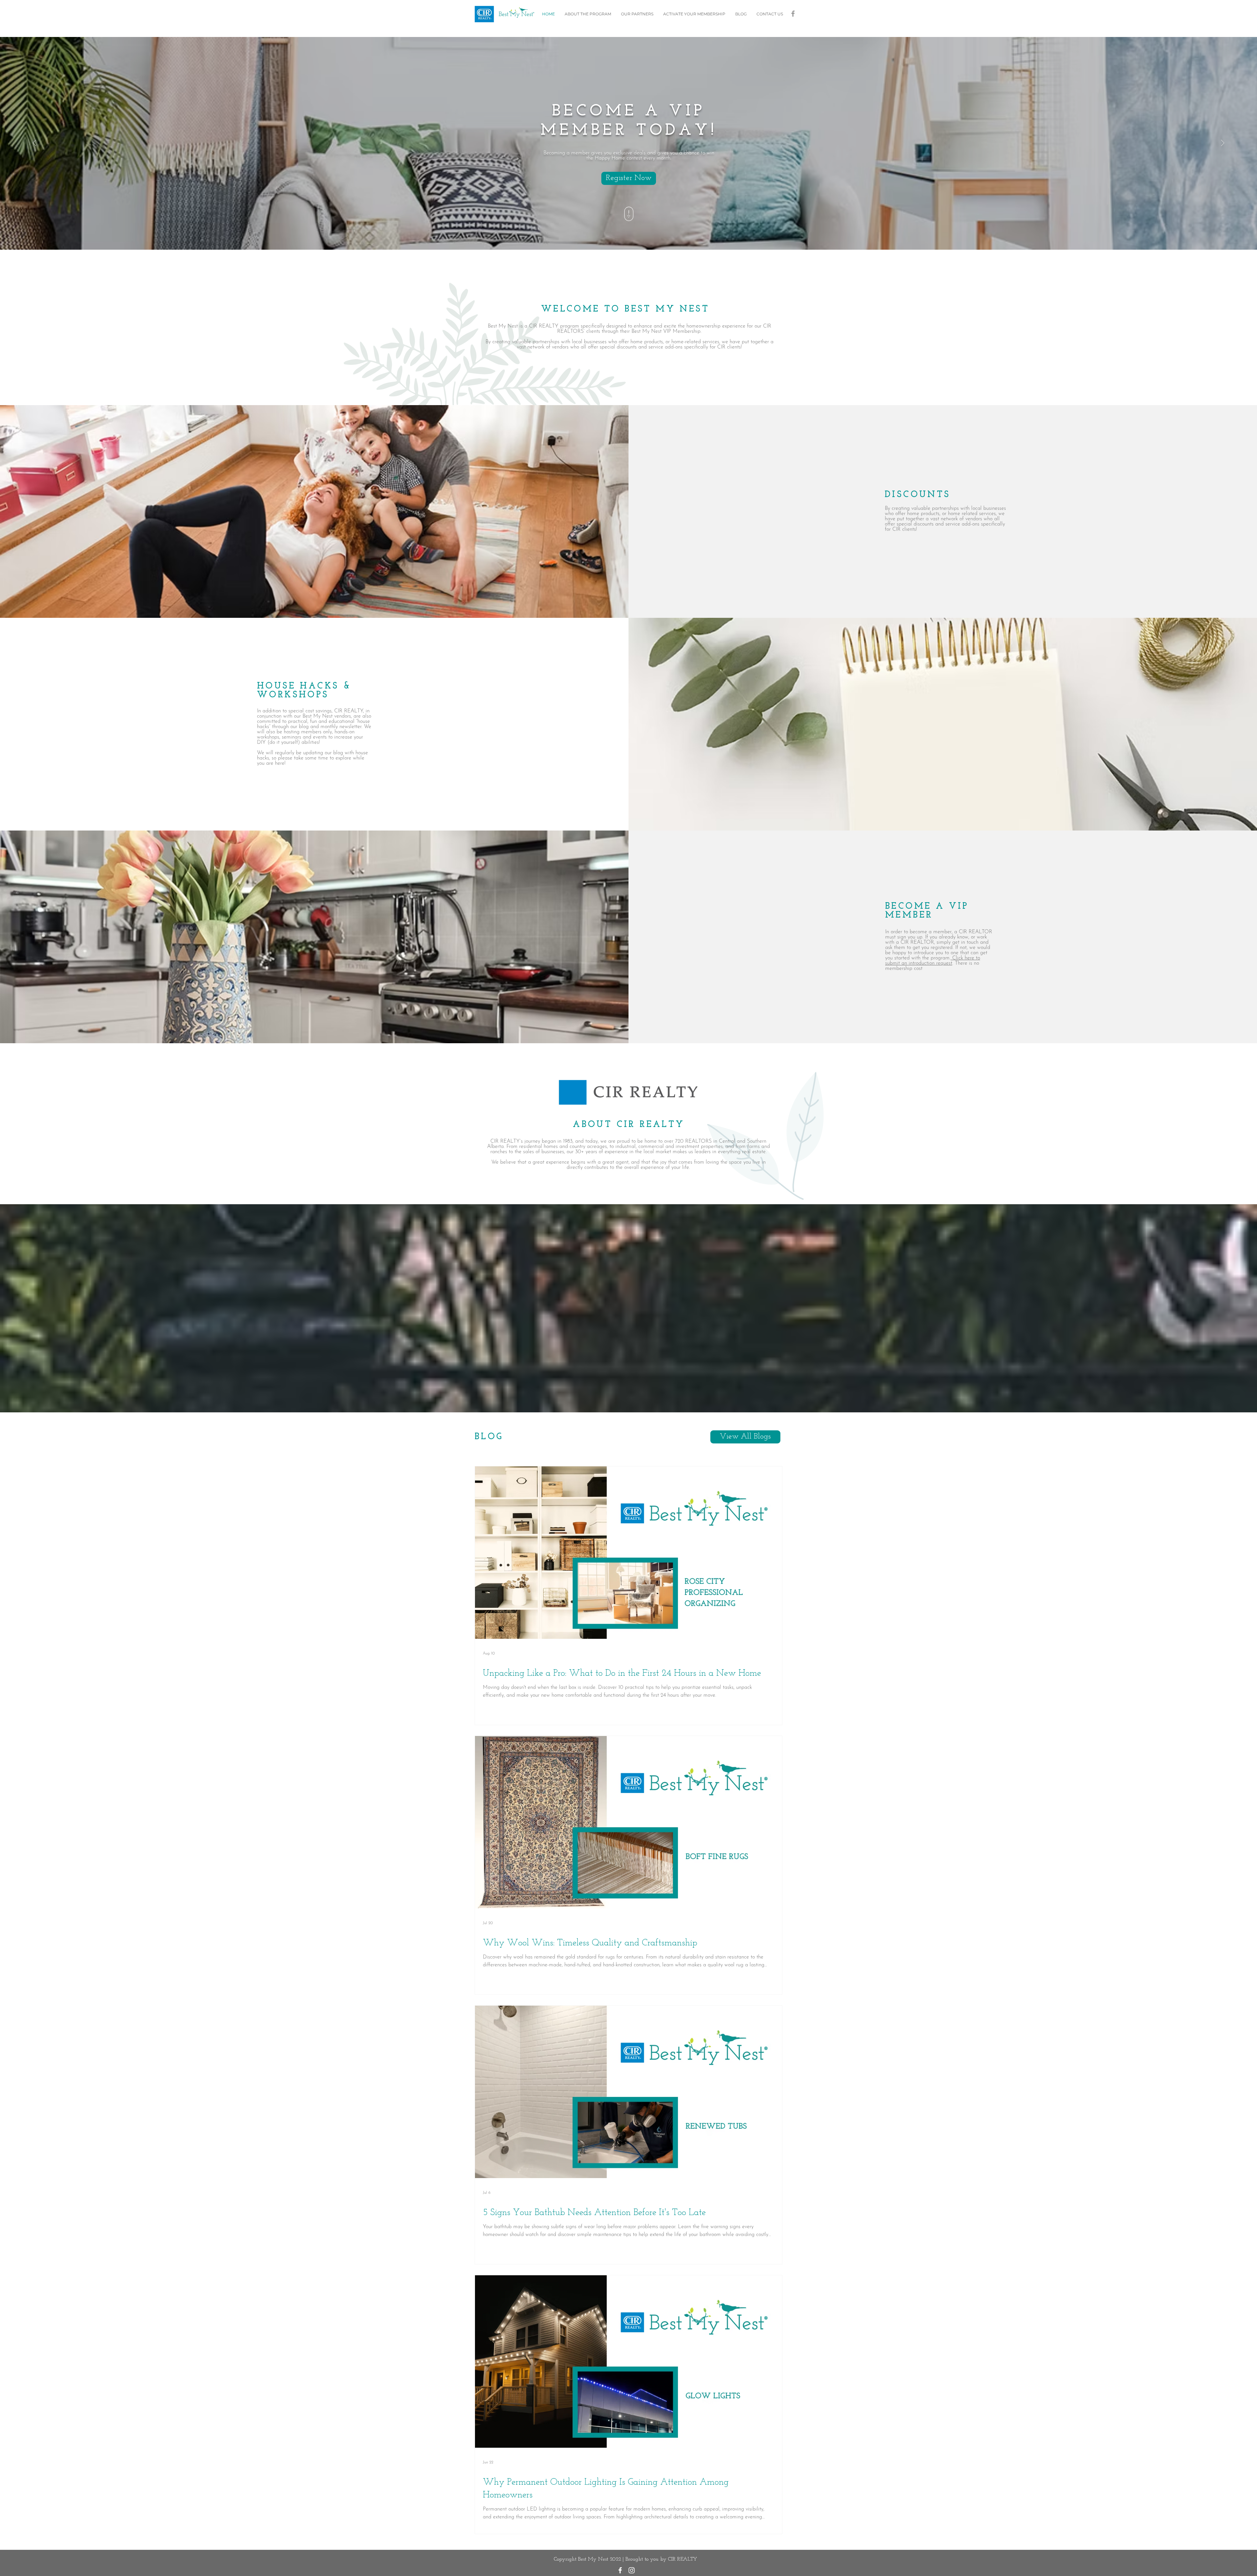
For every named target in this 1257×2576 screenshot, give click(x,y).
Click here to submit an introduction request (933, 961)
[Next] (1223, 143)
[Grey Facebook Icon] (793, 14)
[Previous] (34, 143)
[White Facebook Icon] (620, 2570)
